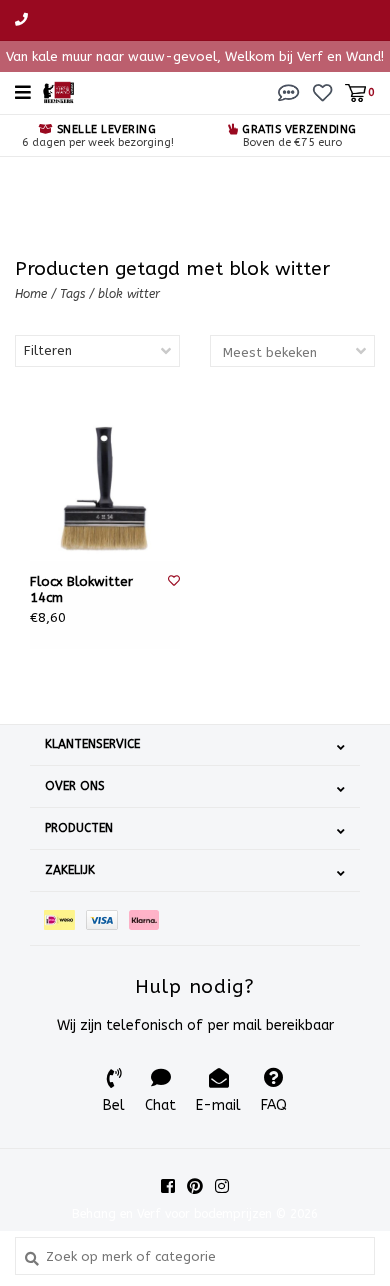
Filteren (48, 350)
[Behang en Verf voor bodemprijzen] (58, 91)
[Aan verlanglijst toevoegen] (174, 581)
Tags (72, 294)
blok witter (129, 294)
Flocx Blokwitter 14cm (81, 589)
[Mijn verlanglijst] (322, 91)
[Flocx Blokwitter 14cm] (105, 486)
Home (31, 294)
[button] (289, 91)
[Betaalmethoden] (65, 918)
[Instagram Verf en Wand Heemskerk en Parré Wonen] (222, 1186)
